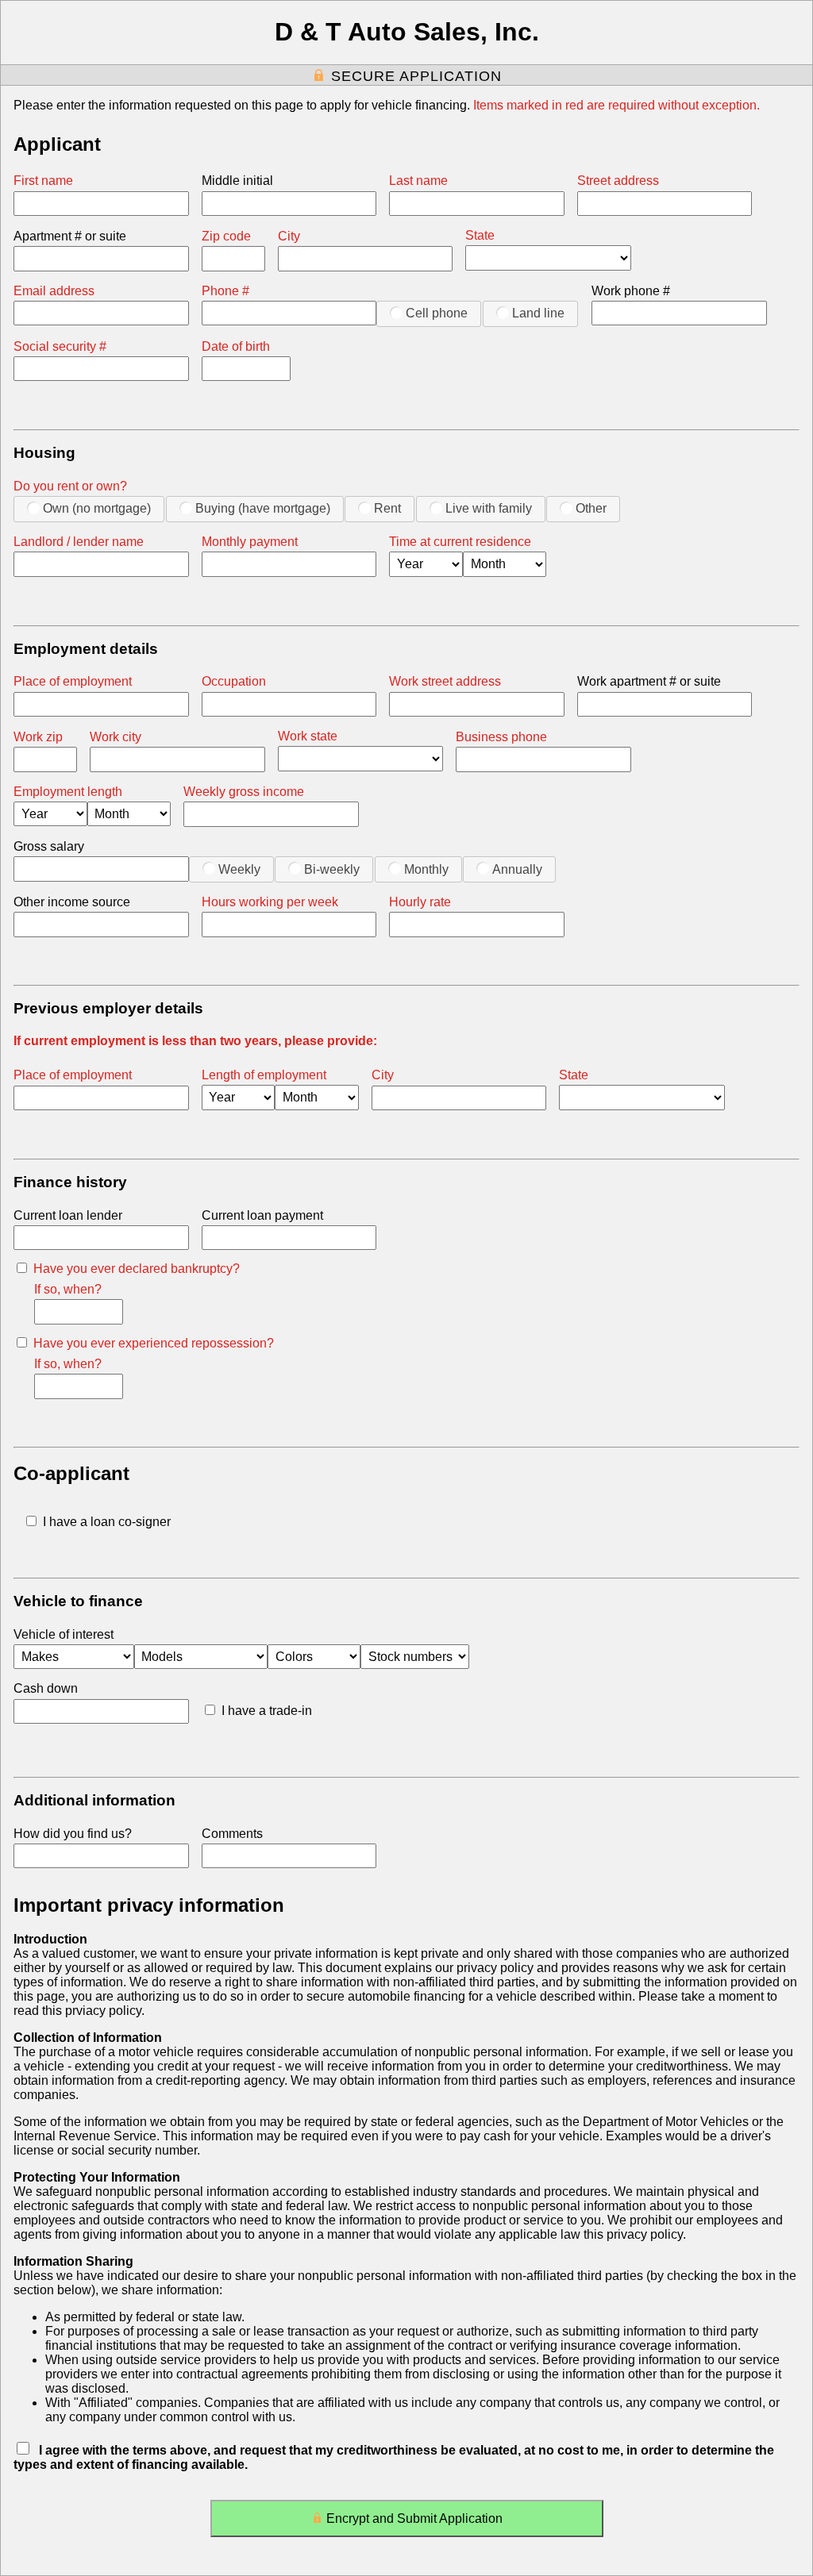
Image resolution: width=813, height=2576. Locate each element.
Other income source (72, 902)
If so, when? (68, 1289)
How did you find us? (73, 1834)
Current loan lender (68, 1215)
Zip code (226, 236)
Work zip (38, 737)
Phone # (225, 291)
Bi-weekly (332, 869)
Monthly (426, 869)
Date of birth (236, 346)
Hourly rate (420, 902)
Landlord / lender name (79, 542)
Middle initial (237, 181)
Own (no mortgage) (97, 508)
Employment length (68, 792)
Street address (618, 181)
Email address (54, 291)
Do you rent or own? (70, 486)
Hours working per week (270, 902)
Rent (387, 508)
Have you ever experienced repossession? (154, 1343)
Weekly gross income (244, 792)
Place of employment (73, 681)
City (289, 236)
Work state (308, 736)
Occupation (234, 681)
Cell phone (437, 313)
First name (43, 181)
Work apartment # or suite (649, 681)
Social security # (60, 346)
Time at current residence (460, 542)
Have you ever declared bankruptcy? (137, 1269)
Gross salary (49, 846)
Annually (517, 869)
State (480, 235)
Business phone (501, 737)
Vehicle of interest (64, 1634)
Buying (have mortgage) (263, 508)
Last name (418, 181)
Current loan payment (262, 1215)
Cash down (46, 1688)
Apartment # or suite (70, 236)
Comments (232, 1834)
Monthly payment (250, 542)
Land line (538, 313)
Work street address (445, 681)
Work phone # (631, 291)
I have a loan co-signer (107, 1522)
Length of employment (264, 1075)
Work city (116, 737)
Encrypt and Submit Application (414, 2518)
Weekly (239, 869)
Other (591, 508)
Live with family (489, 508)
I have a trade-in (267, 1711)
